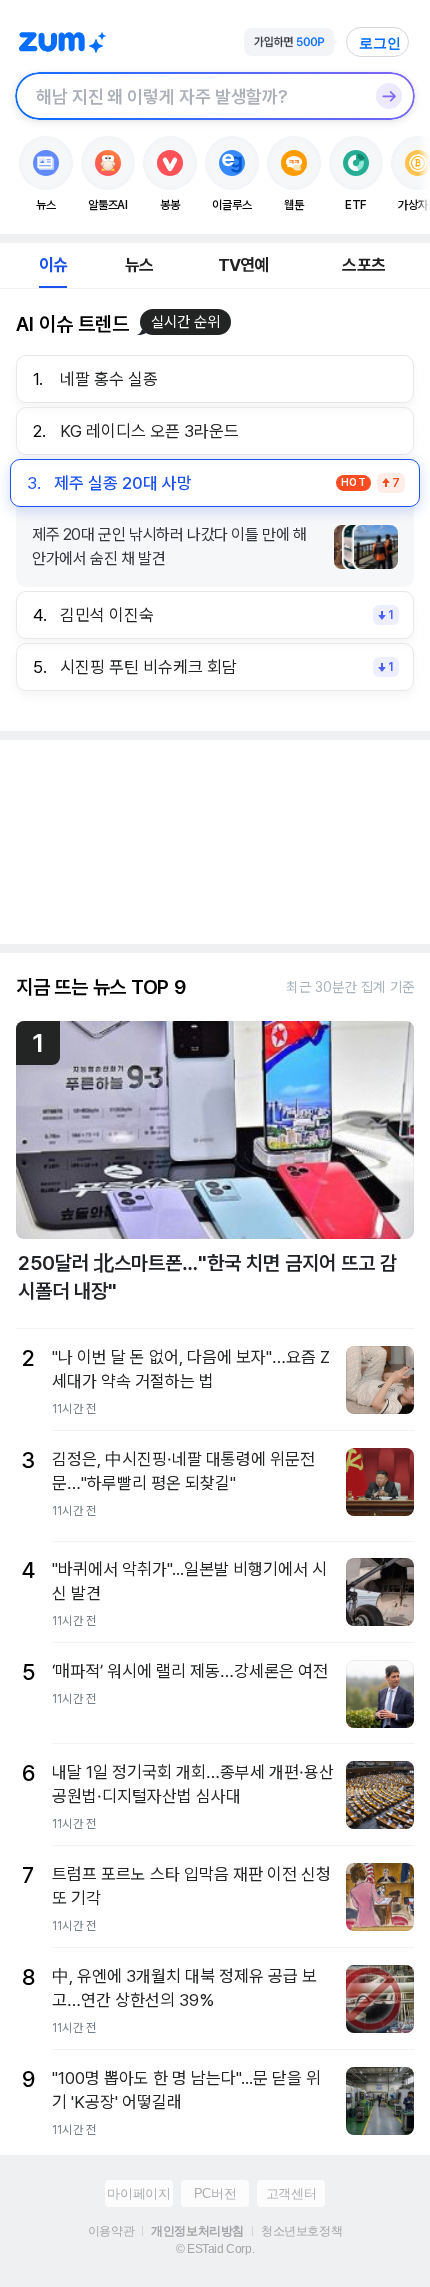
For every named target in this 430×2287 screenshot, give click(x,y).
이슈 (53, 265)
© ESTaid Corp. (215, 2249)
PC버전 (215, 2193)
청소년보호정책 (301, 2231)
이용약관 (111, 2231)
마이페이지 (138, 2193)
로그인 (380, 43)
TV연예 (243, 265)
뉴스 (139, 265)
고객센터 (291, 2193)
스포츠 (363, 265)
